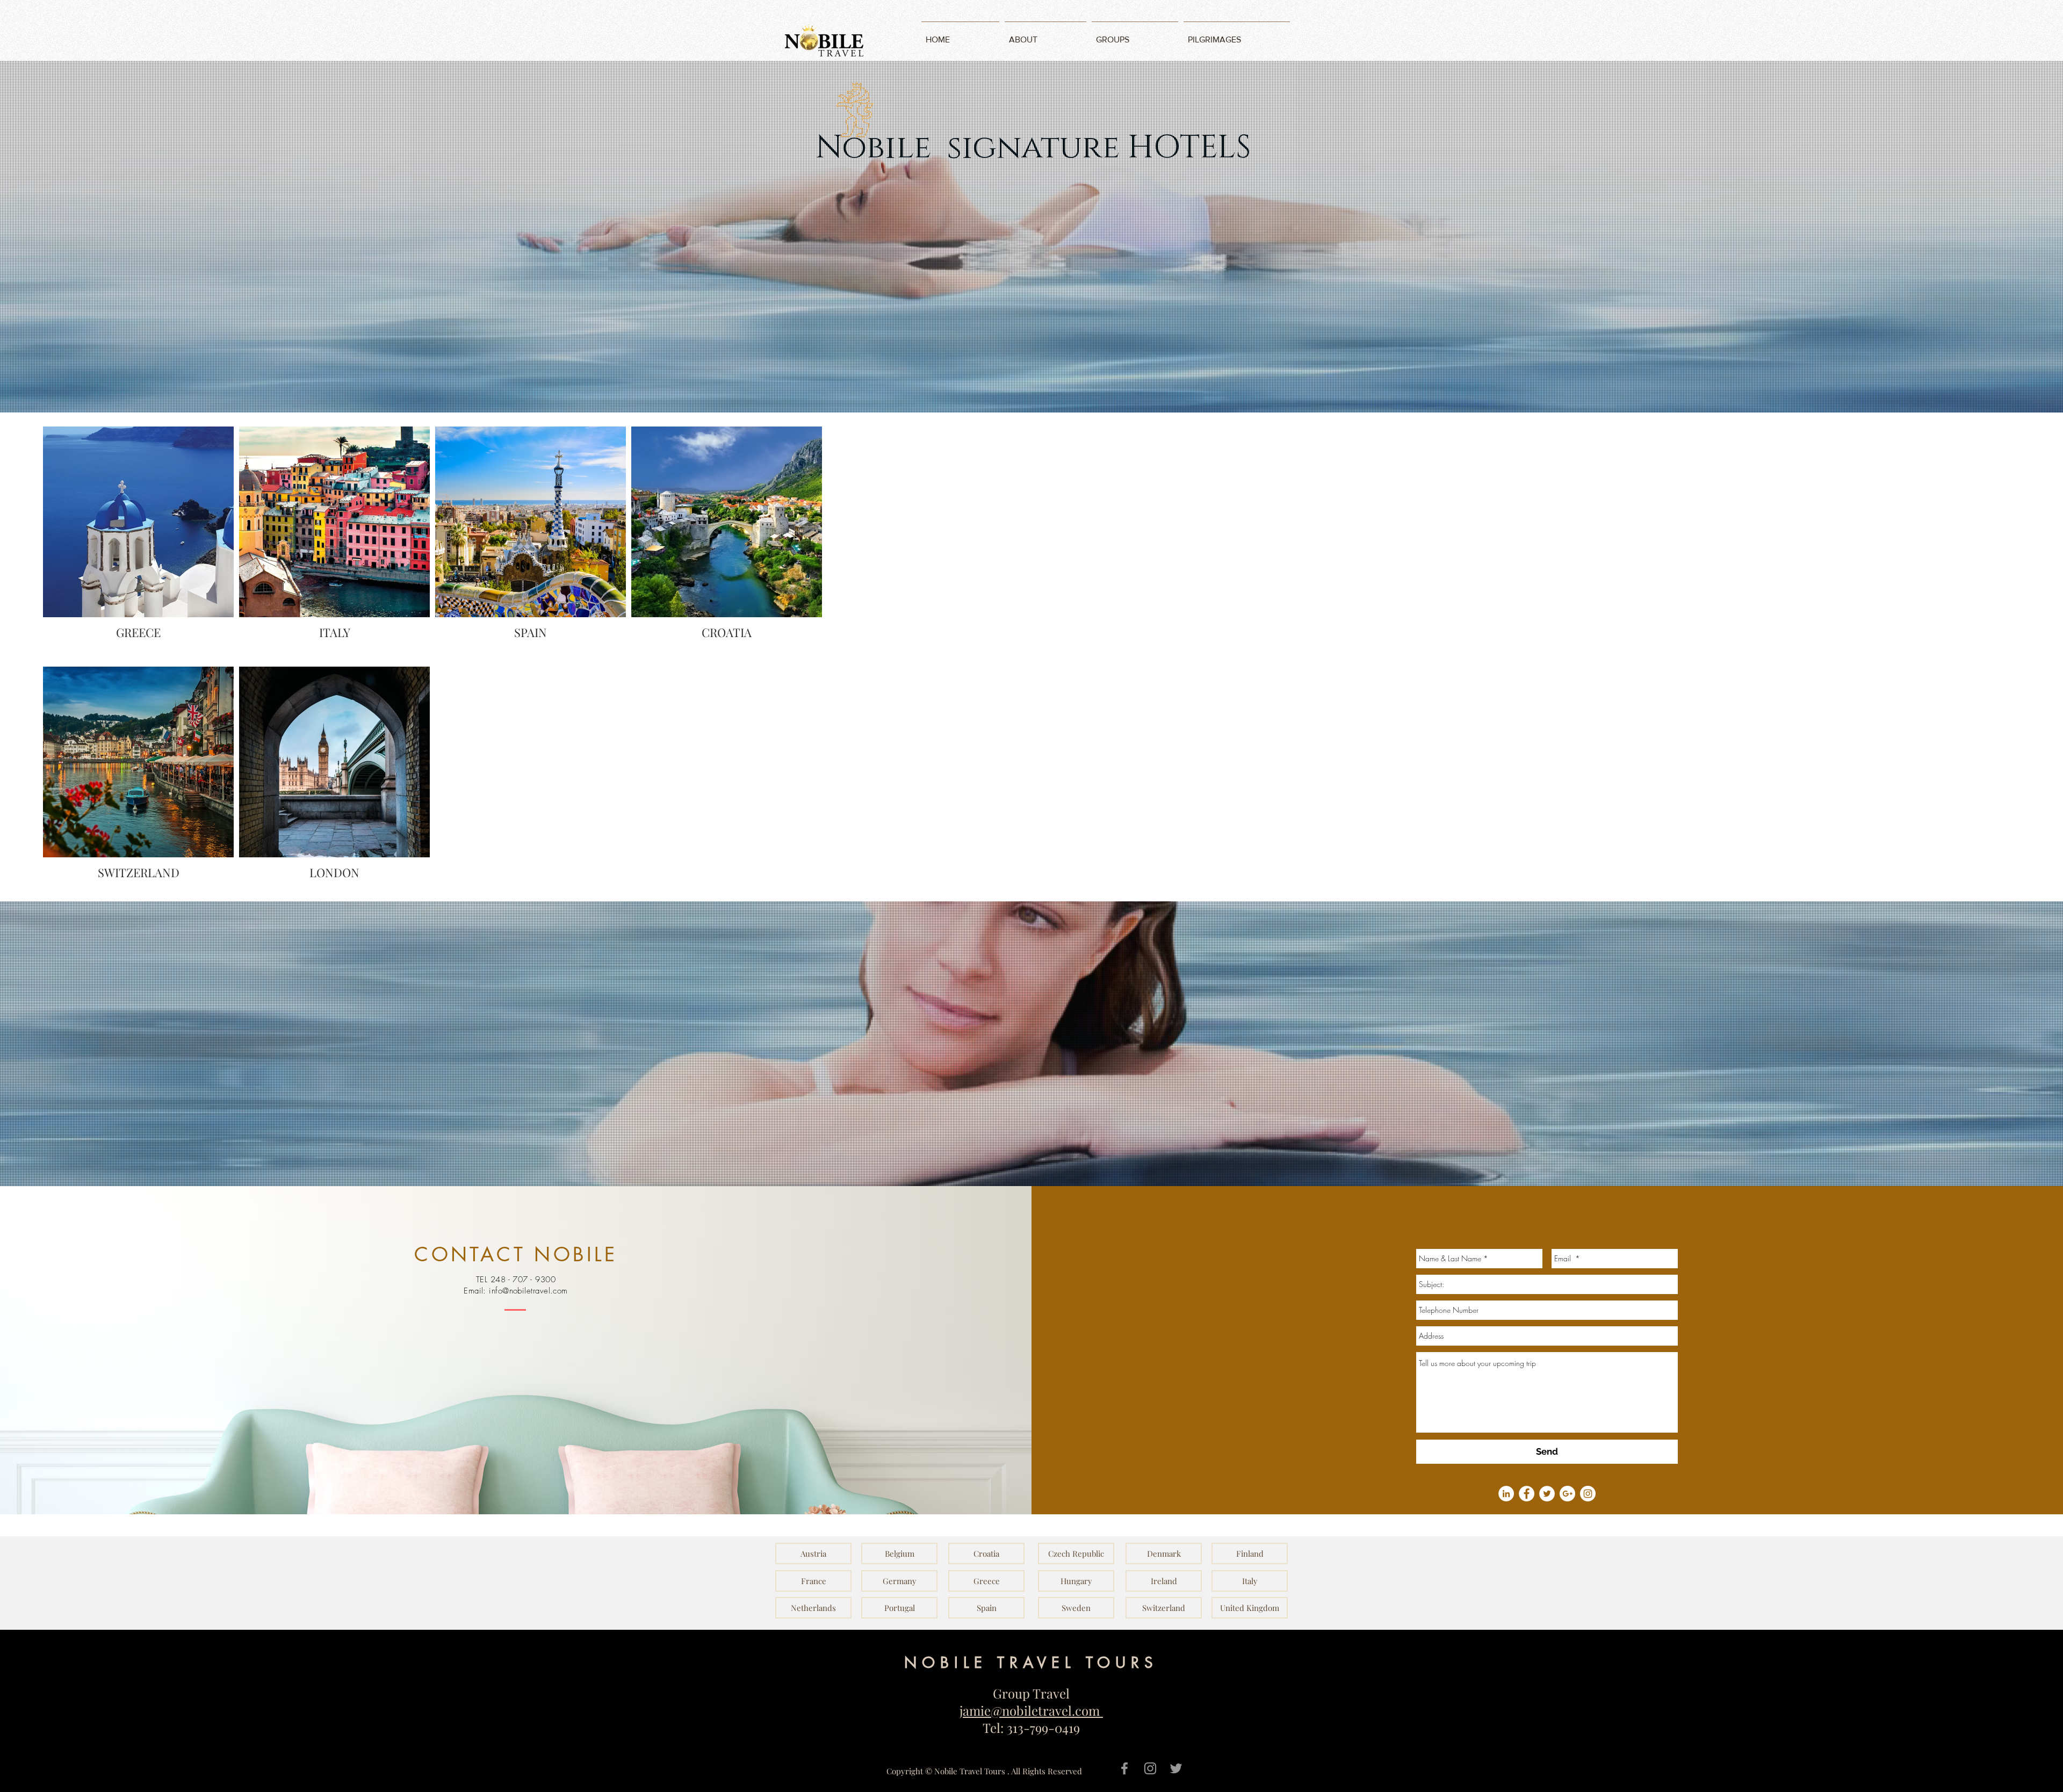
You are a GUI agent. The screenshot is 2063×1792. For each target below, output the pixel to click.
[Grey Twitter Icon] (1176, 1768)
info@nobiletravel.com (528, 1291)
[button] (813, 1553)
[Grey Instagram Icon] (1150, 1768)
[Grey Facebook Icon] (1124, 1768)
